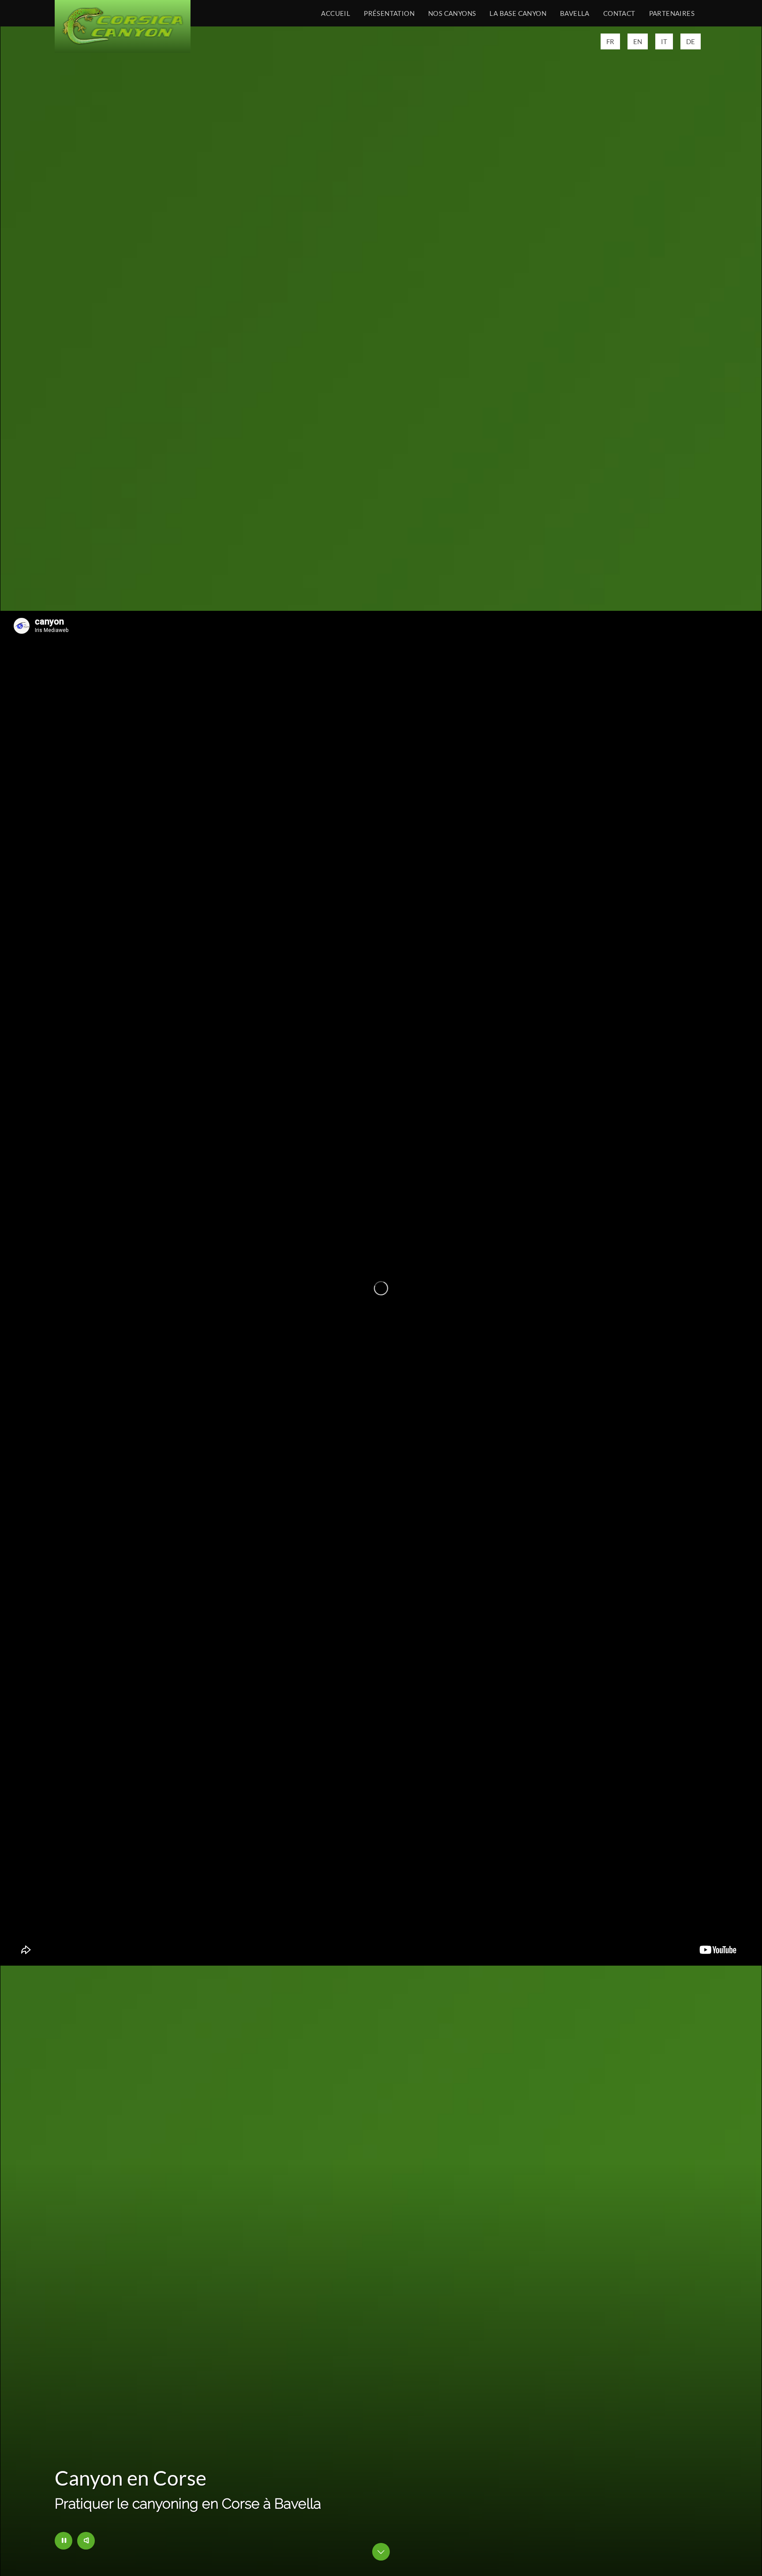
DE (691, 41)
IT (664, 41)
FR (610, 41)
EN (638, 41)
